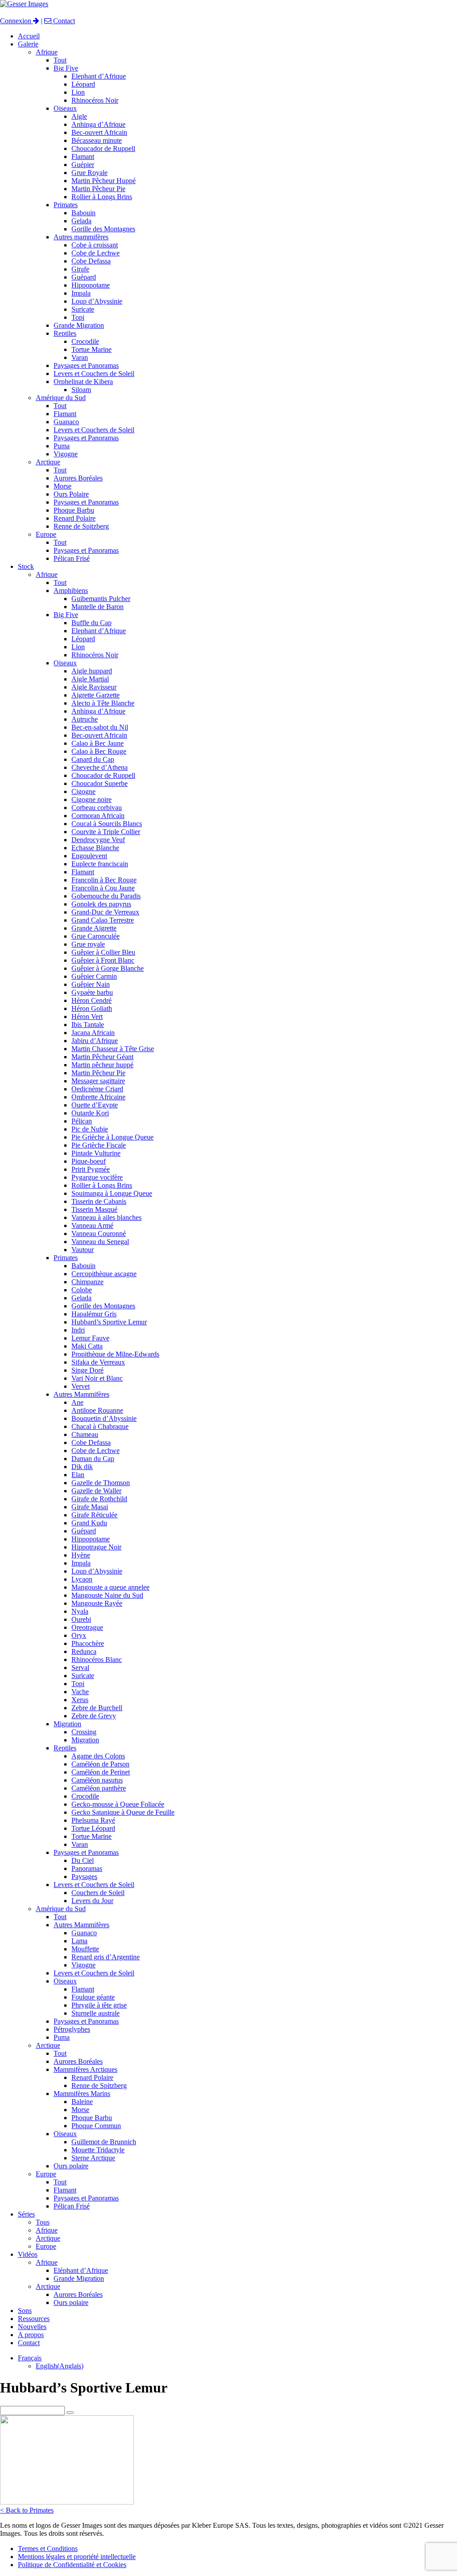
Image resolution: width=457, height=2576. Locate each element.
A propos (31, 2335)
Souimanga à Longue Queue (112, 1193)
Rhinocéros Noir (95, 100)
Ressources (34, 2319)
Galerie (28, 44)
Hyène (81, 1555)
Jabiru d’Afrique (95, 1041)
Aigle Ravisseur (94, 687)
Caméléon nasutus (97, 1780)
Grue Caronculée (96, 936)
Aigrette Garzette (96, 695)
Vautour (83, 1250)
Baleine (82, 2102)
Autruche (85, 719)
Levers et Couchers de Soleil (94, 374)
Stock (26, 566)
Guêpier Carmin (94, 976)
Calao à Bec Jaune (98, 743)
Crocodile (85, 341)
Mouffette (85, 1949)
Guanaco (66, 422)
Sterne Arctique (93, 2158)
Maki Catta (87, 1346)
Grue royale (88, 944)
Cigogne (83, 791)
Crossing (84, 1732)
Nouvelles (32, 2327)
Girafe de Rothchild (99, 1499)
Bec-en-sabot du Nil (100, 727)
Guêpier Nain (91, 984)
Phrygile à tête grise (99, 2005)
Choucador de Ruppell (103, 148)
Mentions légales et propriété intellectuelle (77, 2557)
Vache (80, 1692)
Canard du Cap (93, 759)
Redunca (84, 1651)
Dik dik (82, 1467)
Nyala (80, 1611)
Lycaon (82, 1579)
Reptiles (65, 333)
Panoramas (87, 1868)
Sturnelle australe (96, 2013)
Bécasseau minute (97, 140)
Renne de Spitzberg (81, 526)
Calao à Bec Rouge (99, 751)
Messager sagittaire (98, 1081)
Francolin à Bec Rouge (104, 880)
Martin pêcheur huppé (102, 1065)
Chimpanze (87, 1282)
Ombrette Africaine (98, 1097)
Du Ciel (83, 1860)
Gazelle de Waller (96, 1491)
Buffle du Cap (91, 623)
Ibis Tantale (88, 1025)
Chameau (85, 1434)
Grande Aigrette (94, 928)
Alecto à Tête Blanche (103, 703)
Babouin (83, 213)
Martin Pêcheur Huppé (104, 181)
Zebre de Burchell (97, 1708)
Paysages (84, 1877)
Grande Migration (79, 325)
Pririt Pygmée (91, 1169)
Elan (78, 1475)
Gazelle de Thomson (101, 1483)
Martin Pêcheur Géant (102, 1057)
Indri (78, 1330)
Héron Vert (87, 1017)
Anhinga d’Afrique (98, 124)
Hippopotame (91, 285)
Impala (81, 293)
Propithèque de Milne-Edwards (115, 1354)
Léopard (83, 84)
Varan (80, 357)
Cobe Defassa (91, 261)
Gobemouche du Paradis (106, 896)
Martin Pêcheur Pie (98, 189)
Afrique (47, 52)
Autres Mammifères (81, 1394)
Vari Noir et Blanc (97, 1378)
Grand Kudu (89, 1523)
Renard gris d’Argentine (106, 1957)
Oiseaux (65, 108)
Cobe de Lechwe (96, 253)
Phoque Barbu (74, 510)
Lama (79, 1941)
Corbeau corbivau (97, 808)
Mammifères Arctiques (85, 2069)
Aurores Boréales (78, 478)
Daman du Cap (93, 1459)
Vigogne (66, 454)
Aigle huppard (92, 671)
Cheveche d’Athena (100, 767)
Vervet (81, 1386)
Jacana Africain (93, 1033)
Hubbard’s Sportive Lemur (109, 1322)
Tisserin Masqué (94, 1209)
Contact (63, 21)
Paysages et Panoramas (86, 365)
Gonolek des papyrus (101, 904)
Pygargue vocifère (97, 1177)
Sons (25, 2311)
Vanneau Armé (92, 1225)
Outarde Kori (90, 1113)
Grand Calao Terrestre (103, 920)
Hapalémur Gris (94, 1314)
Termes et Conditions (48, 2549)
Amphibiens (71, 591)
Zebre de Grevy (94, 1716)
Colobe (82, 1290)
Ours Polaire (71, 494)
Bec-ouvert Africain (99, 132)
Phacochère (88, 1643)
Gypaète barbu (92, 992)
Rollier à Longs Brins (102, 197)
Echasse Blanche (95, 848)
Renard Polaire (75, 518)
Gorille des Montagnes (103, 229)
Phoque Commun (96, 2126)
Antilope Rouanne (97, 1410)
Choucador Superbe (100, 783)
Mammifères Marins (82, 2094)
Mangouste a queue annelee (110, 1587)
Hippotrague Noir (96, 1547)
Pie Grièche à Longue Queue (112, 1137)
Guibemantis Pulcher (101, 599)
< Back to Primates (27, 2510)
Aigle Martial (90, 679)
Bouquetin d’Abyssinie (104, 1418)
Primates (66, 205)
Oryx (79, 1635)
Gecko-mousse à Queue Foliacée (118, 1804)
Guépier (83, 165)
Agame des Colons (98, 1756)
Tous (43, 2222)
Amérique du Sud (61, 398)
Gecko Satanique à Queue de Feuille (123, 1812)
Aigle (79, 116)
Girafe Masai (90, 1507)
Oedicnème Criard (97, 1089)
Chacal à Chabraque (100, 1426)
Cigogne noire (91, 800)
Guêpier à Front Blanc (103, 960)
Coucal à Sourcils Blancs (107, 824)
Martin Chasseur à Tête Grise (113, 1049)
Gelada (81, 221)
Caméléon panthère (99, 1788)
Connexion (17, 21)
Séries (26, 2214)
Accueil (29, 36)
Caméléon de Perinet (101, 1772)
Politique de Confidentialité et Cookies (72, 2565)
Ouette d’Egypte (95, 1105)
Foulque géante (93, 1997)
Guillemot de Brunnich (104, 2142)
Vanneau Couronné (99, 1234)
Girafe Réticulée (94, 1515)
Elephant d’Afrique (99, 76)
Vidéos (28, 2254)
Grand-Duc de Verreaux (105, 912)
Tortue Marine (91, 349)
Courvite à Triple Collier (106, 832)
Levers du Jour (92, 1901)
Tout (60, 60)
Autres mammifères (81, 237)
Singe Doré (87, 1370)
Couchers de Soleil (98, 1893)
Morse (62, 486)
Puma (62, 446)
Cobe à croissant (95, 245)
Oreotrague (87, 1627)
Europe (46, 534)
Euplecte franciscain (100, 864)
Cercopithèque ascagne (104, 1274)
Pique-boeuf (89, 1161)
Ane (77, 1402)
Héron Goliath (92, 1008)
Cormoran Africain (98, 816)
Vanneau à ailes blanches (106, 1217)
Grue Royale (89, 173)
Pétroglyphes (72, 2029)
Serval (80, 1668)
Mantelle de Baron (98, 607)
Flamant (83, 157)
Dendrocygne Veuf (98, 840)
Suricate (83, 309)
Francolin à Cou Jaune (103, 888)
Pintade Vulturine (96, 1153)
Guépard (84, 277)
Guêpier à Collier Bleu (103, 952)
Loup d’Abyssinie (97, 301)
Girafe (80, 269)
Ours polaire (71, 2166)
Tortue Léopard (93, 1828)
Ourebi (81, 1619)
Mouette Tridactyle (98, 2150)
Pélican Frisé (72, 558)
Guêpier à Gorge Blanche (108, 968)
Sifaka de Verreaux (98, 1362)
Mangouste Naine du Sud (107, 1595)
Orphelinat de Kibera (83, 382)
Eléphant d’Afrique (81, 2270)
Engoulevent (89, 856)
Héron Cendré (91, 1000)
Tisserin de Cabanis (99, 1201)
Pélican (82, 1121)
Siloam (81, 390)
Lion (78, 92)
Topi (78, 317)
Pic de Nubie (90, 1129)
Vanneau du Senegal (100, 1242)
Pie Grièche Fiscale (99, 1145)
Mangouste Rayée (97, 1603)
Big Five (66, 68)
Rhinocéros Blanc (97, 1660)
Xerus (80, 1700)
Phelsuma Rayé (93, 1820)
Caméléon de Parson (100, 1764)
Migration (67, 1724)
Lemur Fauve (90, 1338)
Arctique (48, 462)
